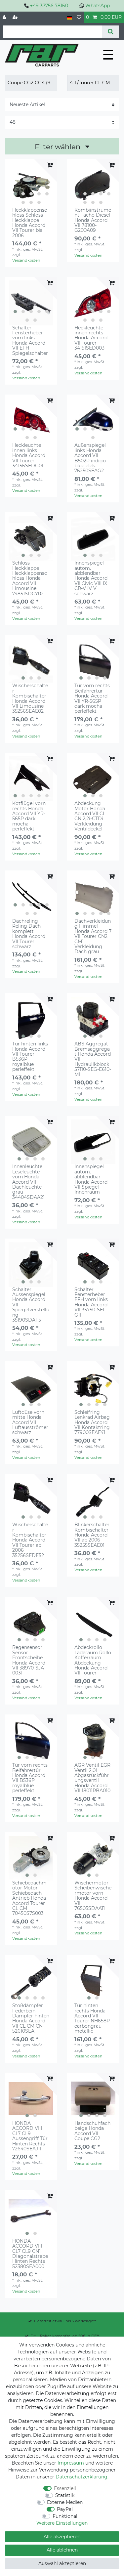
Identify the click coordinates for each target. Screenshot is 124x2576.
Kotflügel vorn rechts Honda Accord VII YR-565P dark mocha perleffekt (29, 816)
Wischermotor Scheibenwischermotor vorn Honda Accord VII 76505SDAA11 (93, 1896)
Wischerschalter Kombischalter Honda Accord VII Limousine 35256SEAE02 (30, 698)
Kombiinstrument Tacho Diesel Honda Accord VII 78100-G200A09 (93, 220)
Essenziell (65, 2488)
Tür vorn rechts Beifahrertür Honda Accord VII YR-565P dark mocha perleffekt (92, 698)
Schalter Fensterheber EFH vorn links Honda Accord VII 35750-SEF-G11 (91, 1302)
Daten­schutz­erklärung (82, 2477)
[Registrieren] (16, 17)
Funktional (65, 2516)
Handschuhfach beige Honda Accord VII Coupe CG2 (92, 2131)
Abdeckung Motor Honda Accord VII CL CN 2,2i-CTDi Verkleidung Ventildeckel (90, 816)
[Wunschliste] (79, 17)
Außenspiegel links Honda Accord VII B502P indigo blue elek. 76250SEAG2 (90, 458)
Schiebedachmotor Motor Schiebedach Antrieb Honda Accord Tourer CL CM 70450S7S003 (29, 1898)
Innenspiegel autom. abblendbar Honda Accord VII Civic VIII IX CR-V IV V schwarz (91, 578)
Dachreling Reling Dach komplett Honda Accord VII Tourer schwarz (29, 934)
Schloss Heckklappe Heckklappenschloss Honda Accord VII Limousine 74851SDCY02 (30, 578)
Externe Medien (65, 2502)
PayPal (65, 2509)
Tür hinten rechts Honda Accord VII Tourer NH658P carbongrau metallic (92, 2018)
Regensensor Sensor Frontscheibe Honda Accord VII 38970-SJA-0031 (29, 1660)
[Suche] (111, 32)
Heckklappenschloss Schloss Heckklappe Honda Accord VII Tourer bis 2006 (30, 223)
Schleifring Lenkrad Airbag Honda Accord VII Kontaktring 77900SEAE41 (92, 1423)
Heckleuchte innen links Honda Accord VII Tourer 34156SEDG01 (29, 456)
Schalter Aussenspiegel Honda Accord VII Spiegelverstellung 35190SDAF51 (31, 1305)
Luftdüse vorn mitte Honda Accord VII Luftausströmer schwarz (30, 1423)
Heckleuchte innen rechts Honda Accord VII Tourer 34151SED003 (91, 338)
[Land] (70, 17)
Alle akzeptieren (62, 2537)
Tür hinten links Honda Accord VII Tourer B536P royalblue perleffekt (30, 1057)
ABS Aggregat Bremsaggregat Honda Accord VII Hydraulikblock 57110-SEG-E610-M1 (93, 1059)
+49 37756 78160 (49, 6)
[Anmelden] (5, 17)
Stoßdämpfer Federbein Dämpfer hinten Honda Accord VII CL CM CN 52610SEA (31, 2018)
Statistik (65, 2495)
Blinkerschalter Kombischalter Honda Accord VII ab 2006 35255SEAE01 (92, 1535)
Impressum (71, 2463)
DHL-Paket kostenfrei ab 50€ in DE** (65, 2336)
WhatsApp (98, 6)
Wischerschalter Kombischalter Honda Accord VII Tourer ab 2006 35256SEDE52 (30, 1540)
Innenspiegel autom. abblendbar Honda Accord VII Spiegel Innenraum (91, 1179)
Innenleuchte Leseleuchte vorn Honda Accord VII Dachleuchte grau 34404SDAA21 (28, 1182)
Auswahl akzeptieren (62, 2563)
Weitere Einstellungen (62, 2523)
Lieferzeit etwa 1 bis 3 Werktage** (65, 2321)
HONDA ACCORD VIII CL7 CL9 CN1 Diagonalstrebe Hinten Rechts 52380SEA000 (30, 2254)
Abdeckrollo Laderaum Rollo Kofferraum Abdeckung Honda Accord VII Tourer (93, 1660)
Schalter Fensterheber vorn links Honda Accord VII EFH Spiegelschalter (30, 341)
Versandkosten (26, 260)
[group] (31, 185)
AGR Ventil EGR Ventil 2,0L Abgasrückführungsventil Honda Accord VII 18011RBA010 (92, 1778)
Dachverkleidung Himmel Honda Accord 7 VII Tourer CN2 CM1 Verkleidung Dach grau (93, 937)
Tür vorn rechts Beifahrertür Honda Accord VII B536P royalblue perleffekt (30, 1778)
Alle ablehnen (62, 2550)
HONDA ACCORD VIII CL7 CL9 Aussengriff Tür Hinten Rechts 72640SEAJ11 (30, 2136)
